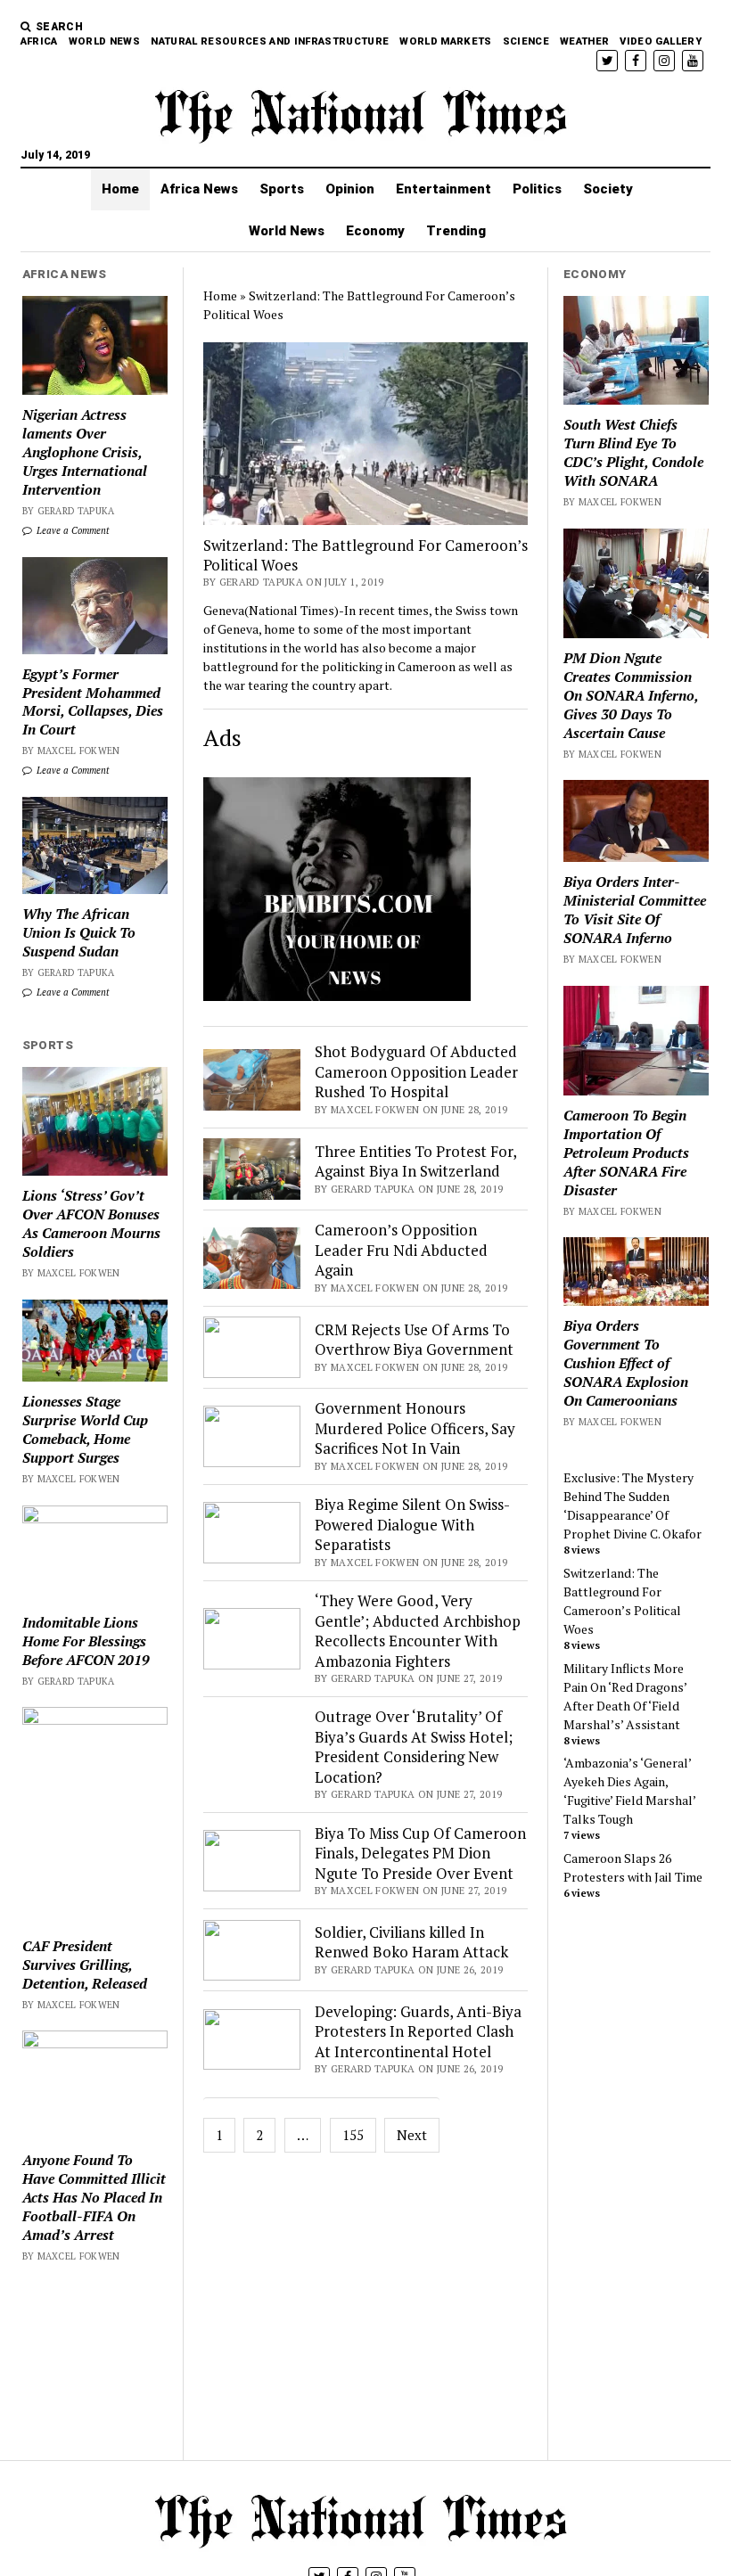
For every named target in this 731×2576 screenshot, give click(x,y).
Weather (584, 41)
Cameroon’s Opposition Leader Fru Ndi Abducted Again (401, 1250)
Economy (375, 231)
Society (608, 189)
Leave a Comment (72, 530)
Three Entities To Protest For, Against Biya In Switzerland (415, 1161)
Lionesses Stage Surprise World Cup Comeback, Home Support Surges (85, 1430)
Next (412, 2135)
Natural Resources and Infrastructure (270, 41)
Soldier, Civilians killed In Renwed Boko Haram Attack (411, 1942)
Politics (537, 189)
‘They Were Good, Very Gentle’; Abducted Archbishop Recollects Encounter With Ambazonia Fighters (418, 1630)
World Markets (445, 41)
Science (526, 41)
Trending (456, 231)
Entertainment (444, 189)
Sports (282, 189)
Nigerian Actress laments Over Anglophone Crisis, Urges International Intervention (85, 452)
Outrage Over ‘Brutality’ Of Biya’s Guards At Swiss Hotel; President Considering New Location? (414, 1746)
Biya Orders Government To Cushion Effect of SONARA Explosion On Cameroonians (626, 1363)
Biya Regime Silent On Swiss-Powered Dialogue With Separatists (412, 1524)
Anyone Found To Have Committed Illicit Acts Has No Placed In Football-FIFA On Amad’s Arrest (94, 2198)
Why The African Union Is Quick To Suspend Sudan (79, 933)
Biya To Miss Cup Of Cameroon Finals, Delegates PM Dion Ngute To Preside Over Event (420, 1853)
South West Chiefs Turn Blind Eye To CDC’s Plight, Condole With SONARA (633, 453)
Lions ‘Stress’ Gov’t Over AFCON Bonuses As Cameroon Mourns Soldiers (91, 1224)
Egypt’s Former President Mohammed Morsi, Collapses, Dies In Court (93, 702)
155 (353, 2135)
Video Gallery (660, 41)
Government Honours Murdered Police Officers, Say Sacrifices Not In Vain (415, 1428)
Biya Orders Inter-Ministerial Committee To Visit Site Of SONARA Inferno (635, 910)
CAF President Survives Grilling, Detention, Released (85, 1965)
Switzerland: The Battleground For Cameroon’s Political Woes (365, 555)
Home (120, 189)
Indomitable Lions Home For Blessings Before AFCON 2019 (86, 1641)
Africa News (199, 189)
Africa (39, 41)
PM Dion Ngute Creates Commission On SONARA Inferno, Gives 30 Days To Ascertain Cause (631, 696)
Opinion (350, 189)
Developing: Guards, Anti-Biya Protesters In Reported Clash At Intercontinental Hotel (418, 2031)
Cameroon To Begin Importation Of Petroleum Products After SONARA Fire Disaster (626, 1153)
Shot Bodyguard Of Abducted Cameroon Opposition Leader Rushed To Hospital (416, 1071)
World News (104, 41)
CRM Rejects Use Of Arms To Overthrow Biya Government (414, 1339)
